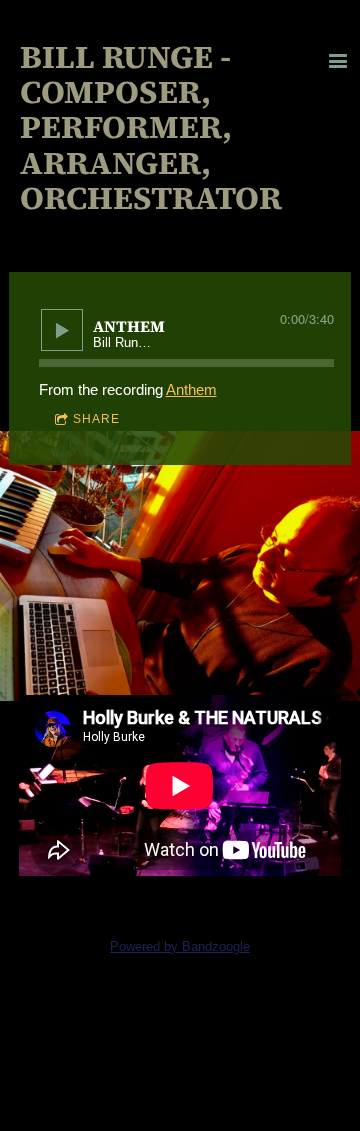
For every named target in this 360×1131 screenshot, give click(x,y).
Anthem (191, 389)
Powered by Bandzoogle (180, 947)
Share (96, 419)
